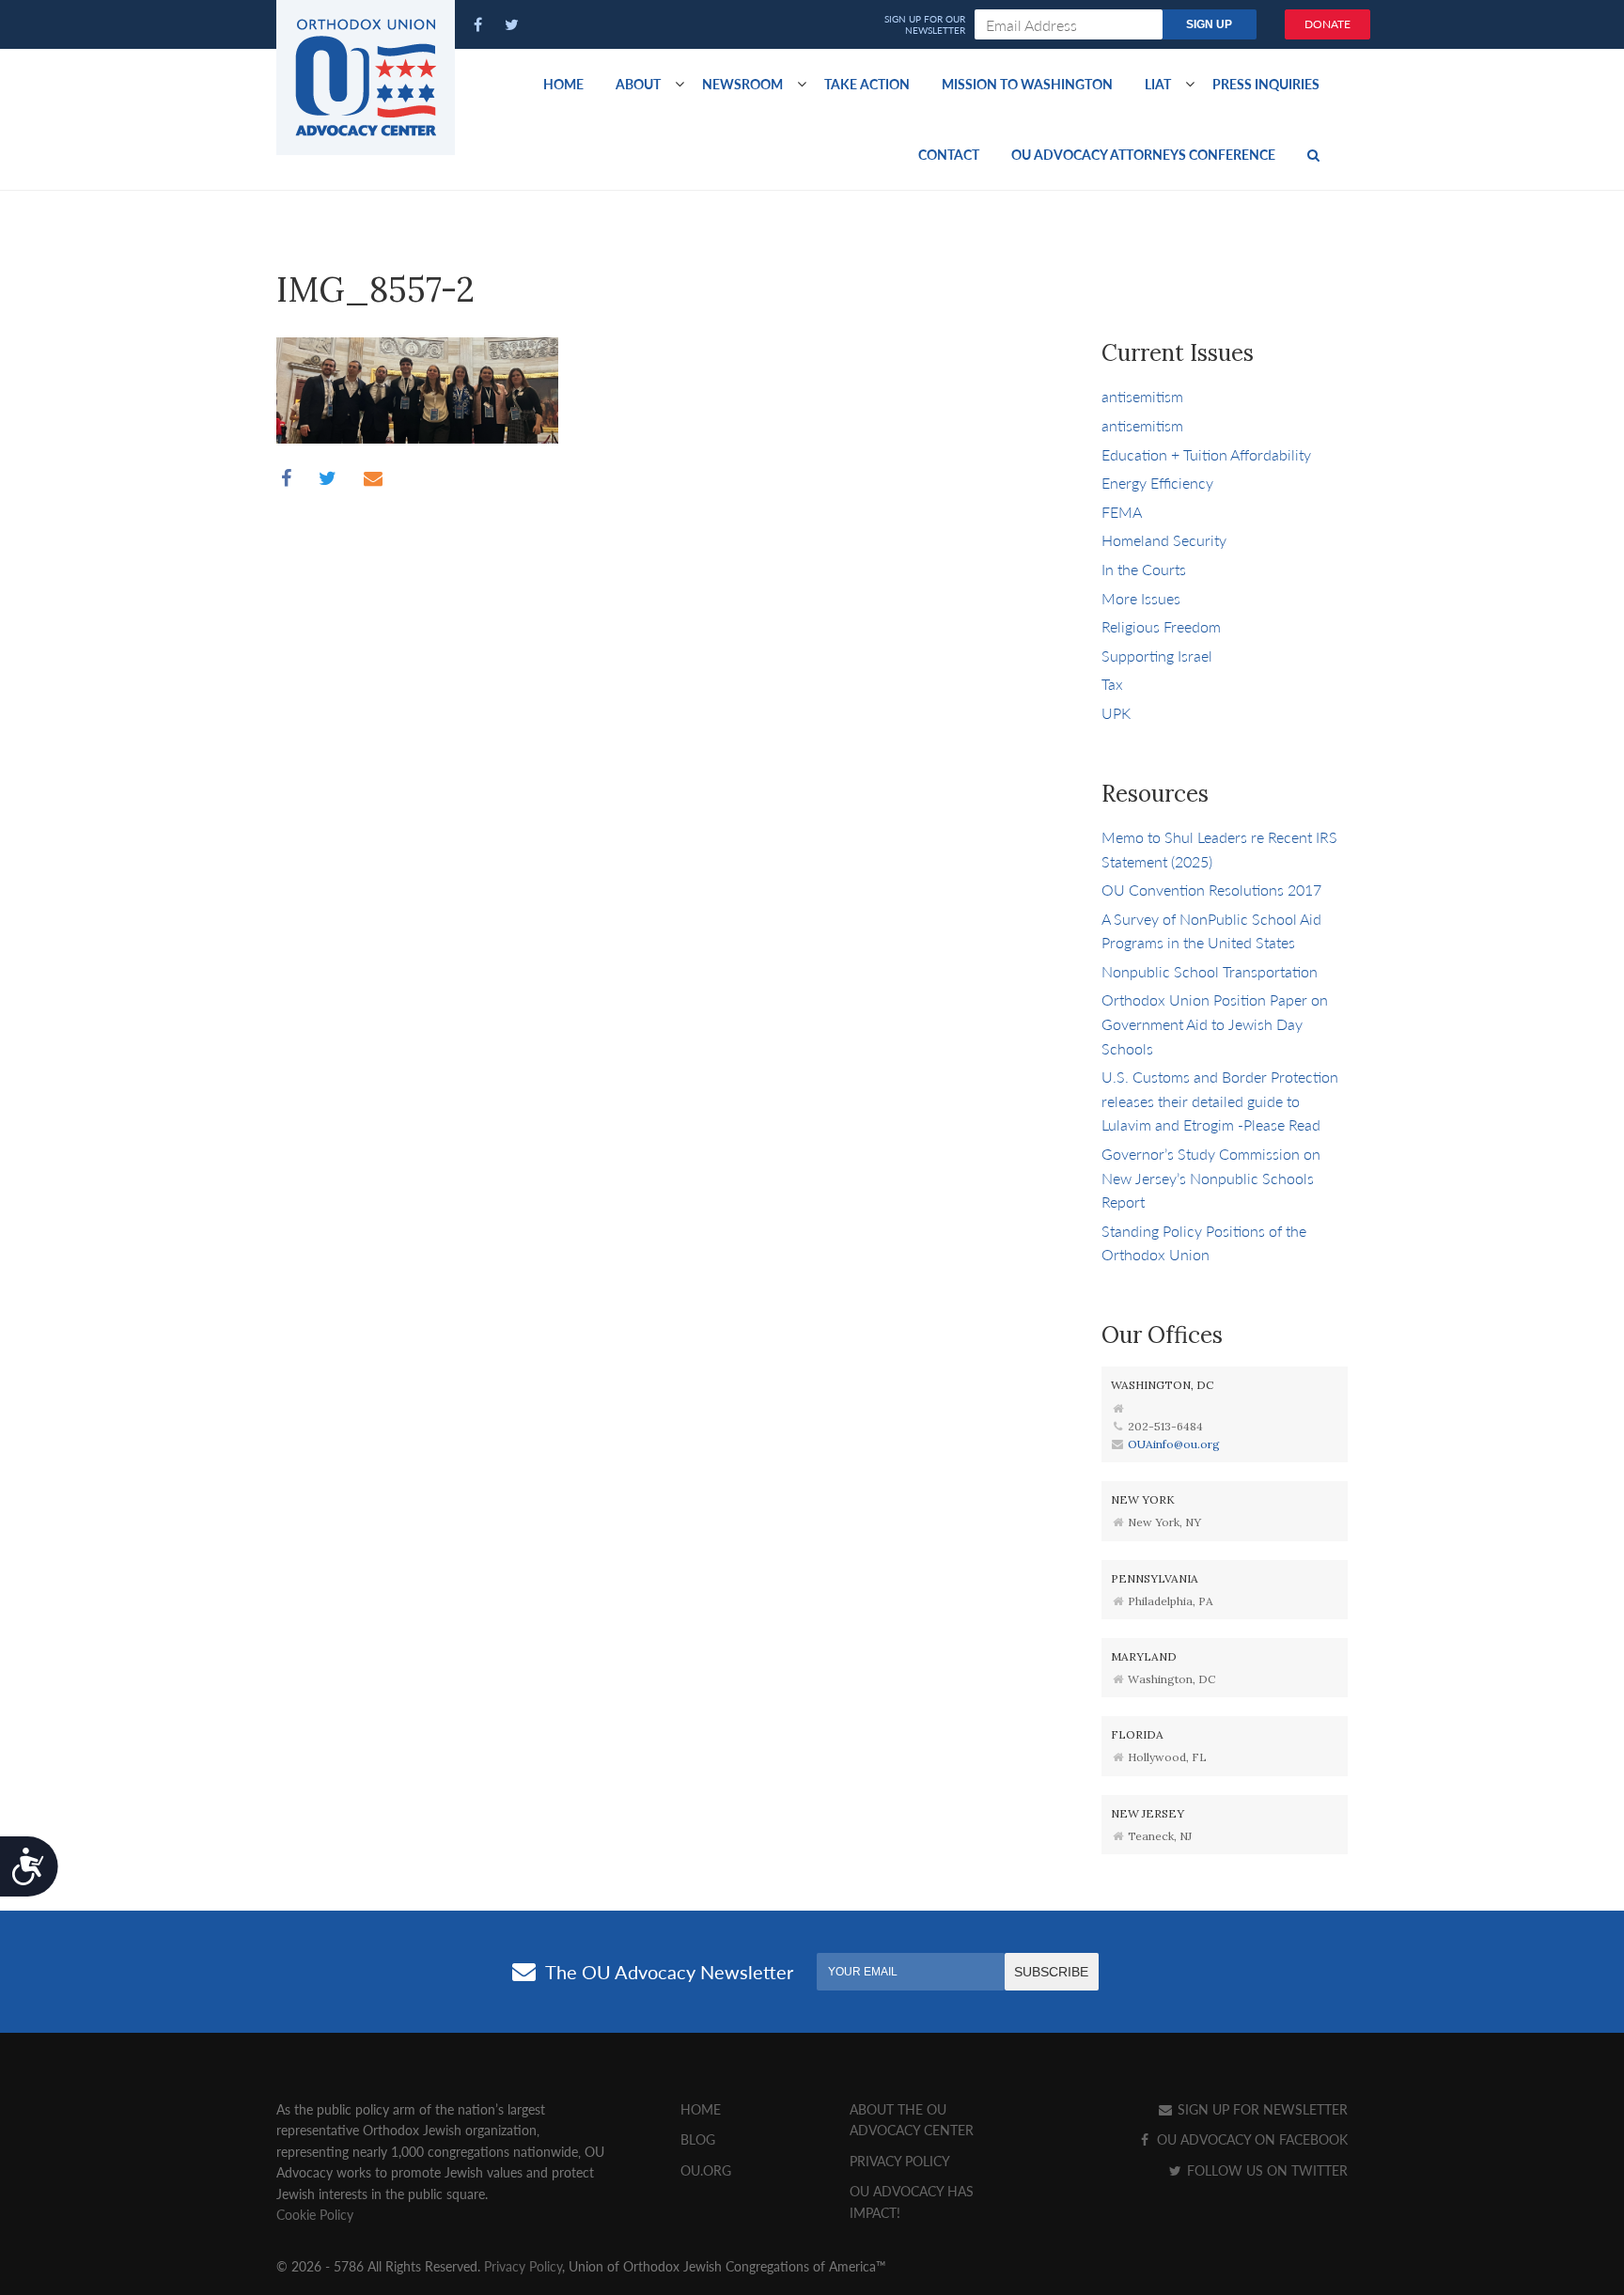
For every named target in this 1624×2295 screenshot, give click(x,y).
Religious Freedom (1161, 626)
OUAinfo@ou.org (1174, 1444)
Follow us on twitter (1265, 2170)
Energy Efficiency (1157, 483)
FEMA (1122, 512)
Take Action (867, 84)
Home (563, 84)
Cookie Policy (315, 2214)
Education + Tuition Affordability (1206, 454)
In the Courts (1144, 569)
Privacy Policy (900, 2161)
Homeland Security (1164, 540)
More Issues (1141, 598)
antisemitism (1142, 396)
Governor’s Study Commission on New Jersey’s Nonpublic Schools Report (1211, 1178)
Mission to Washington (1027, 84)
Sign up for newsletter (1261, 2109)
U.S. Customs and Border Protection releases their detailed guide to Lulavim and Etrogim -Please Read (1220, 1101)
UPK (1116, 713)
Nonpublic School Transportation (1210, 971)
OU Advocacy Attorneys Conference (1143, 154)
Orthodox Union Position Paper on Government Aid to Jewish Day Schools (1215, 1023)
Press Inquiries (1266, 84)
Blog (698, 2139)
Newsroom (742, 84)
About (638, 84)
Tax (1112, 684)
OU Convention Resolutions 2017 (1211, 890)
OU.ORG (706, 2170)
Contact (949, 154)
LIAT (1158, 84)
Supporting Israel (1157, 656)
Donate (1327, 24)
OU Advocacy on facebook (1250, 2139)
